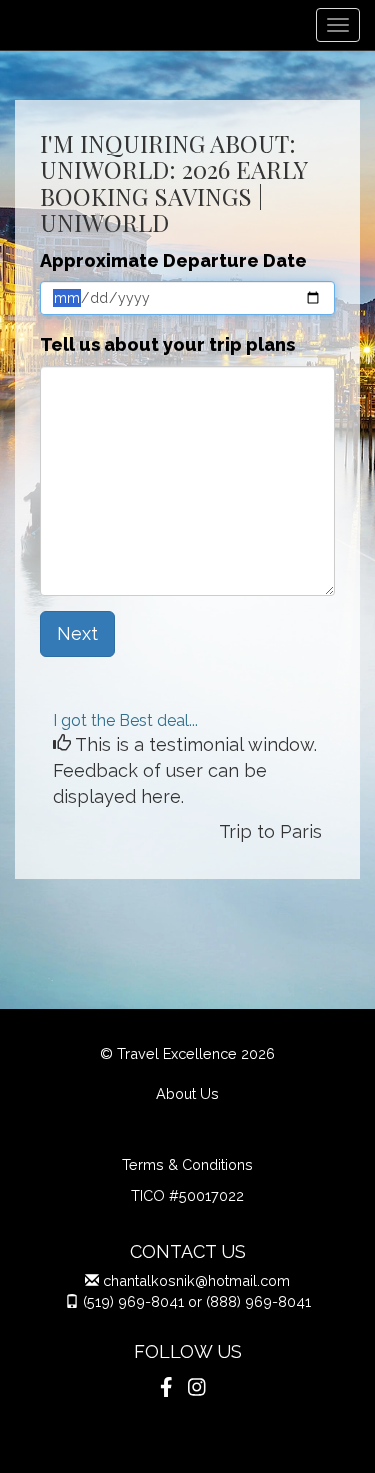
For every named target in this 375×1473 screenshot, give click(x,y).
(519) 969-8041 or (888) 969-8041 (197, 1301)
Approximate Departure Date (173, 260)
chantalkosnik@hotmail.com (196, 1280)
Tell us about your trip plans (167, 344)
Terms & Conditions (187, 1164)
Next (77, 633)
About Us (187, 1093)
